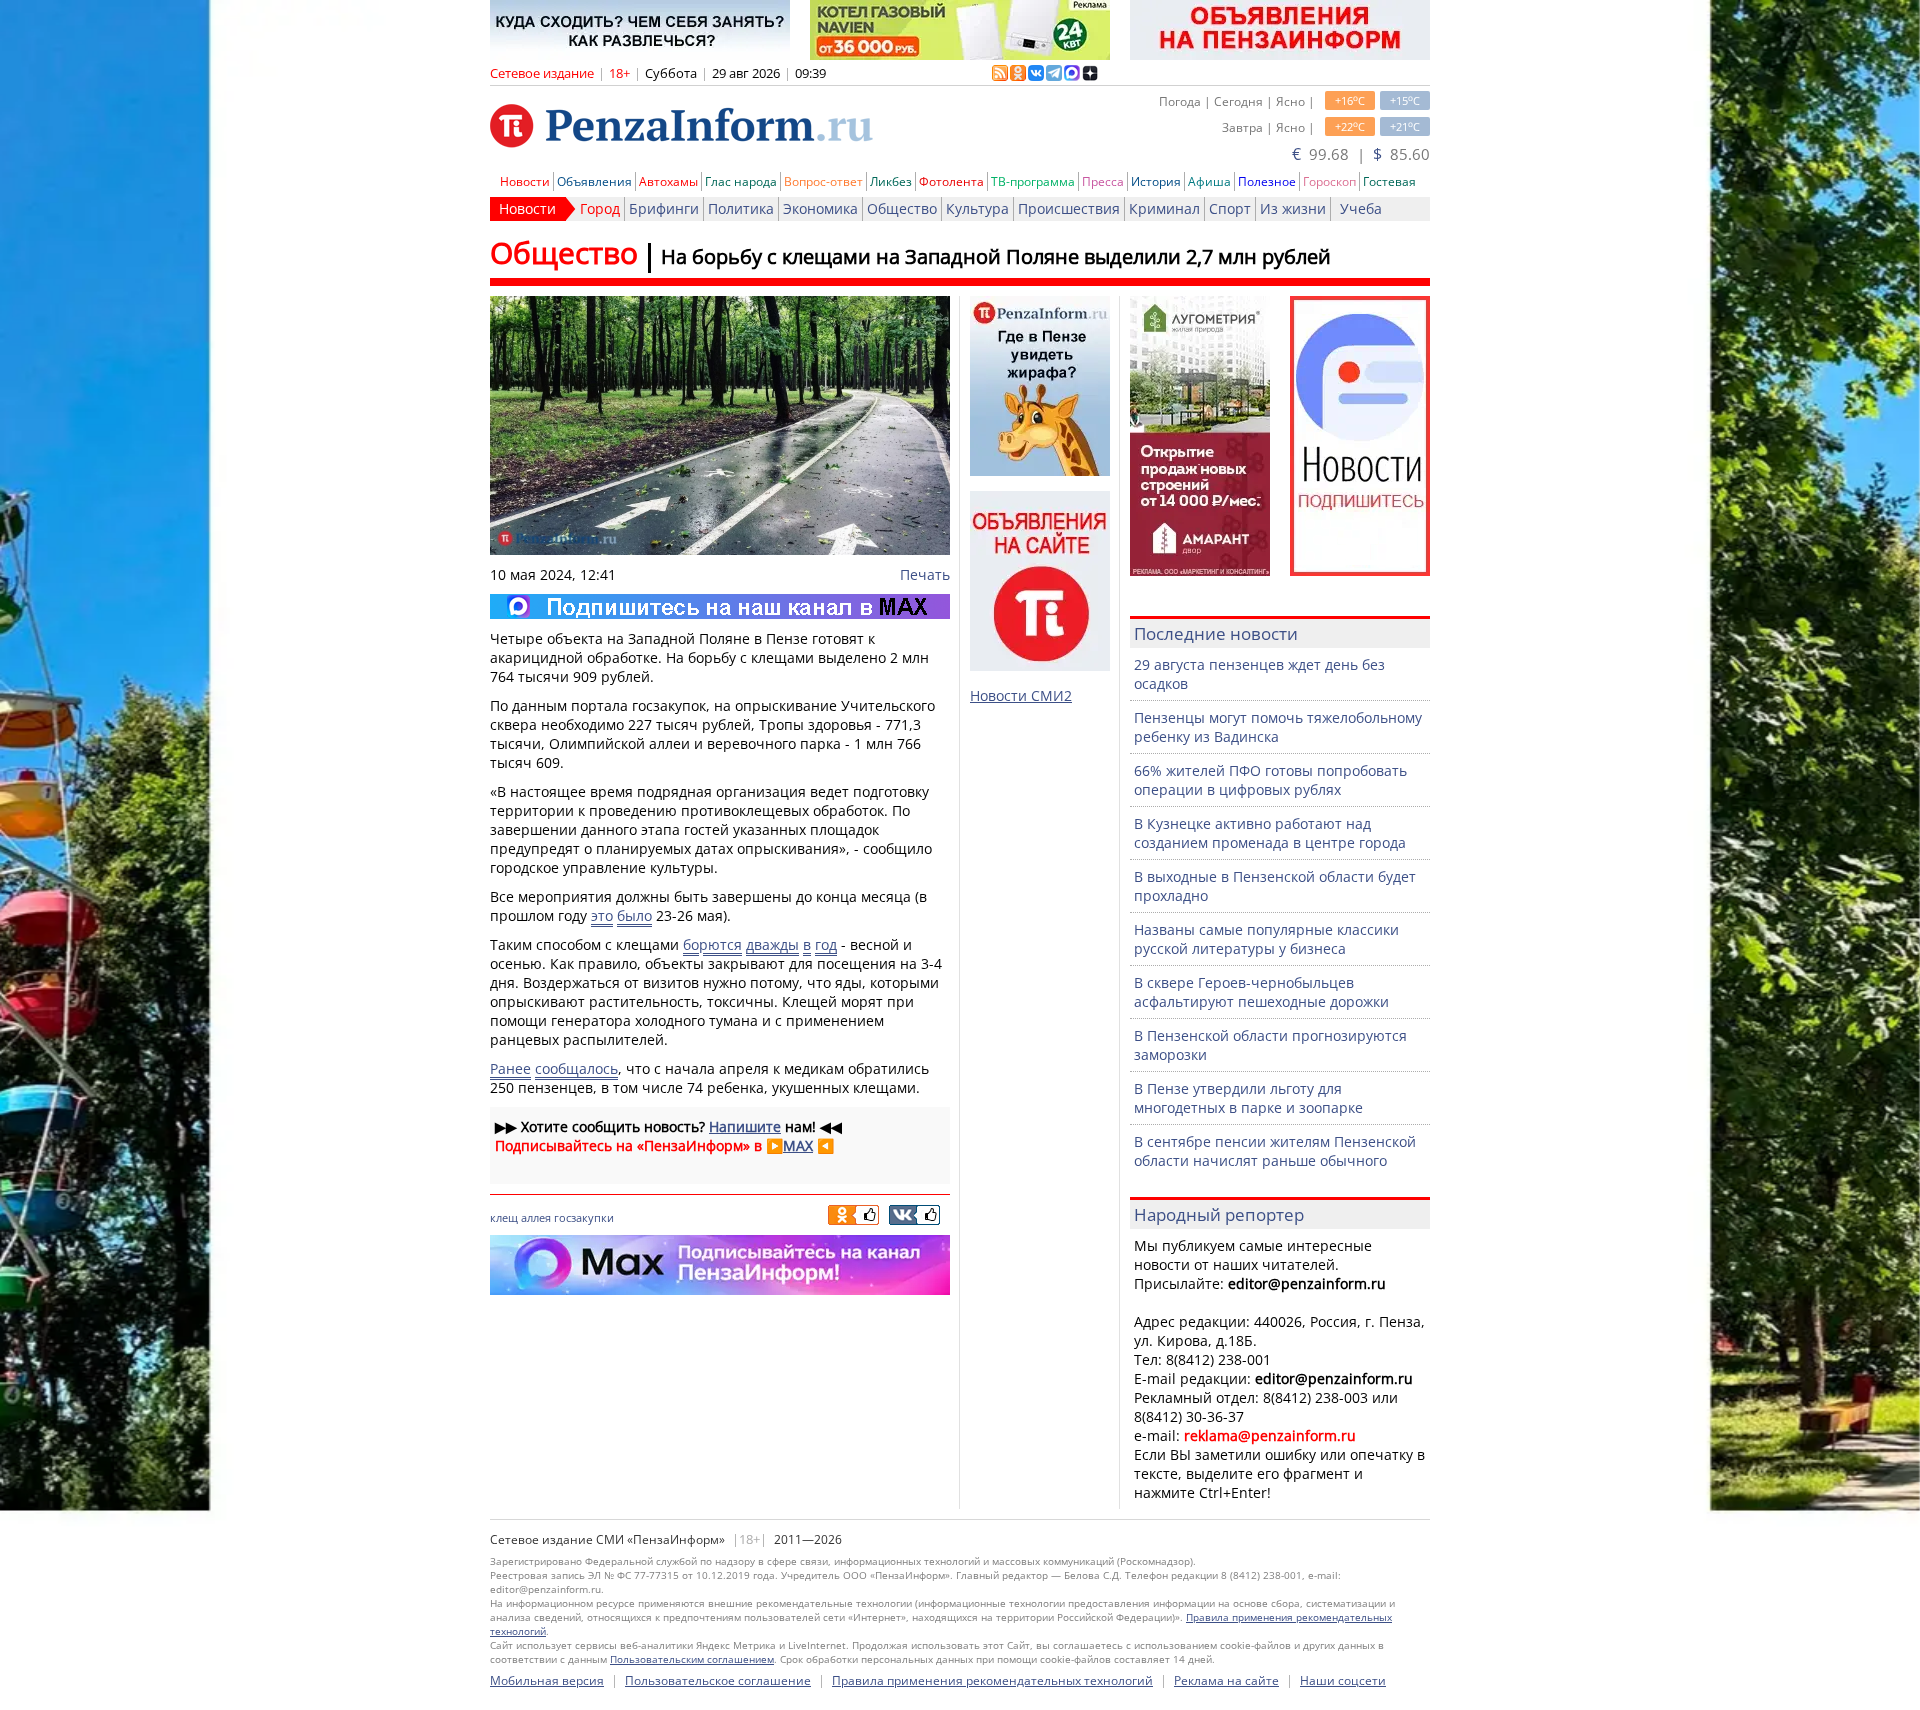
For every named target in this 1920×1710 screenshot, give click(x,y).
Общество (902, 208)
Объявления (594, 181)
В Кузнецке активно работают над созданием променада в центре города (1270, 833)
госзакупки (584, 1217)
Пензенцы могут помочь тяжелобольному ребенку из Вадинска (1278, 727)
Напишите (745, 1126)
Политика (741, 208)
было (634, 915)
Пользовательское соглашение (718, 1680)
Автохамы (668, 181)
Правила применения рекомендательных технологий (992, 1680)
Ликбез (891, 181)
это (602, 915)
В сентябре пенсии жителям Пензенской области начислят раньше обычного (1275, 1151)
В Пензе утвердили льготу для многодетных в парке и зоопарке (1248, 1098)
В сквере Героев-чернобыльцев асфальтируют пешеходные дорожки (1261, 992)
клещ (504, 1217)
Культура (977, 208)
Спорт (1230, 208)
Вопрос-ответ (823, 181)
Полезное (1267, 181)
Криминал (1164, 208)
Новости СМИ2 (1021, 695)
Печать (925, 574)
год (826, 944)
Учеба (1361, 208)
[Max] (720, 606)
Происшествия (1069, 208)
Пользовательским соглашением (692, 1659)
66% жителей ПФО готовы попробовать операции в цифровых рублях (1270, 780)
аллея (536, 1217)
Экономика (820, 208)
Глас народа (741, 181)
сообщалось (576, 1068)
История (1156, 181)
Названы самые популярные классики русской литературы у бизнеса (1266, 939)
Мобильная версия (547, 1680)
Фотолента (951, 181)
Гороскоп (1329, 181)
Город (600, 208)
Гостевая (1389, 181)
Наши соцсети (1343, 1680)
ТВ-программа (1033, 181)
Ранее (510, 1068)
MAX (798, 1145)
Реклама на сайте (1226, 1680)
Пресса (1103, 181)
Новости (525, 181)
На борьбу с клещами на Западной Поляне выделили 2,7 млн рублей (996, 256)
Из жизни (1293, 208)
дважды (772, 944)
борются (712, 944)
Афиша (1209, 181)
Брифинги (664, 208)
